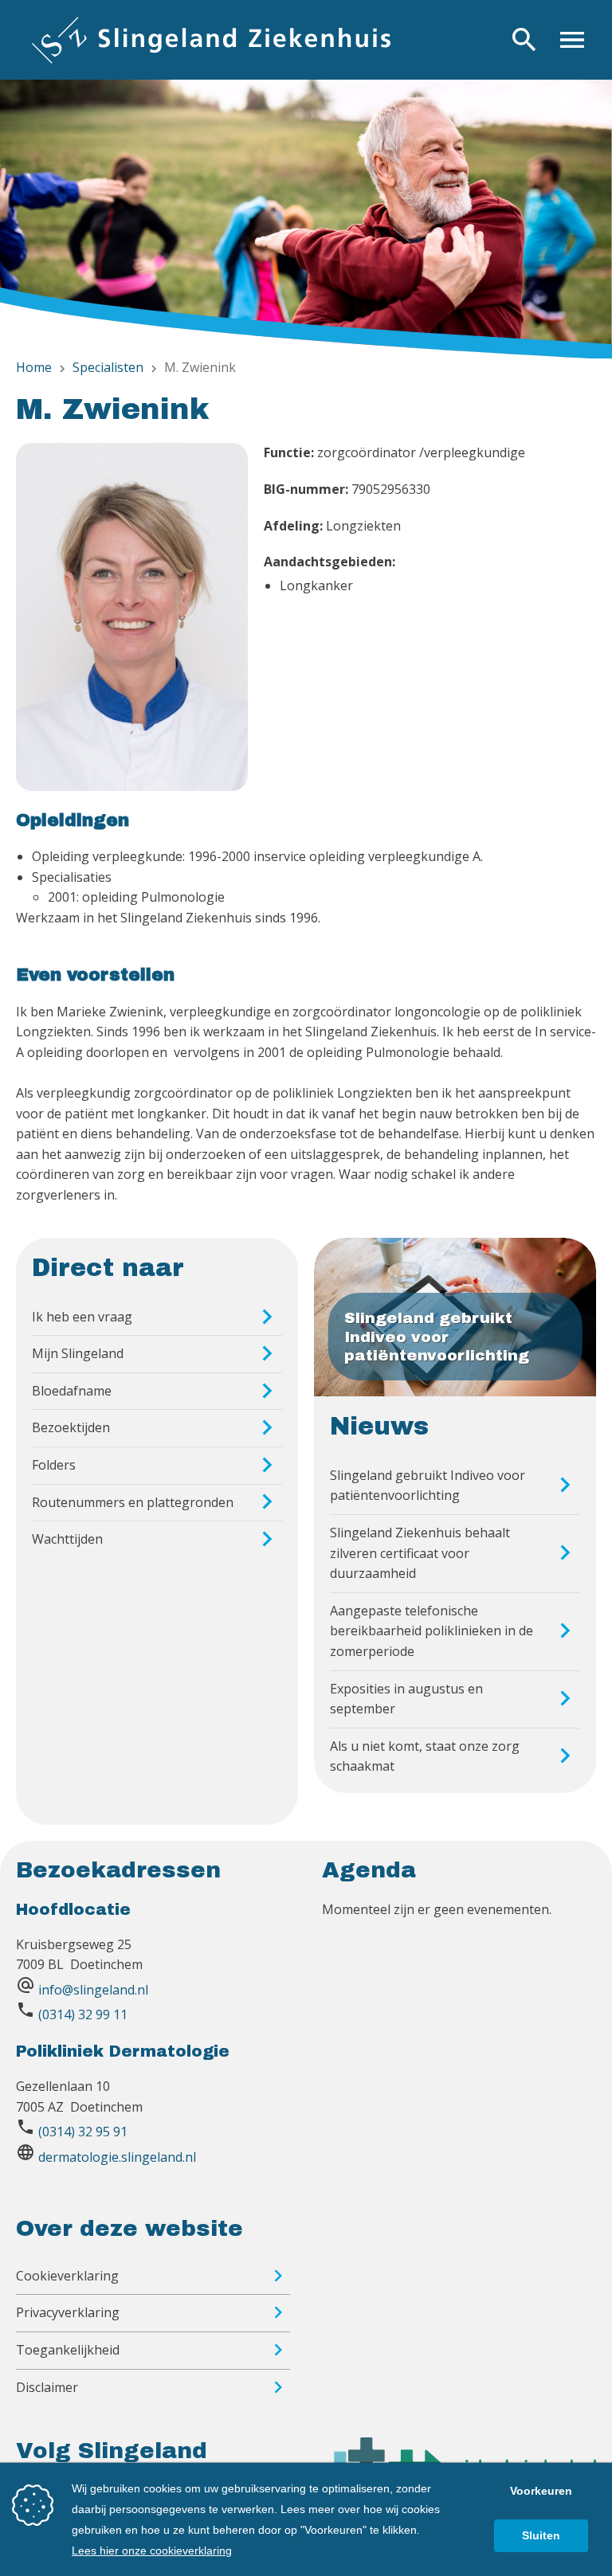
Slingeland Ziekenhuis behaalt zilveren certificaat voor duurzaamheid (420, 1553)
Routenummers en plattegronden (133, 1502)
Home (34, 367)
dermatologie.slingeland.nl (117, 2157)
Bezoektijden (71, 1427)
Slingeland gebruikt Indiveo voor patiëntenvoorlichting (428, 1486)
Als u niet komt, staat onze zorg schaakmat (425, 1756)
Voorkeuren (541, 2491)
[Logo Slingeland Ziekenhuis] (211, 40)
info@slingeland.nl (93, 1990)
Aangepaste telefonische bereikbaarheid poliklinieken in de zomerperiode (432, 1631)
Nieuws (379, 1427)
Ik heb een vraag (82, 1317)
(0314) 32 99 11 (83, 2014)
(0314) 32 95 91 (83, 2132)
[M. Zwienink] (132, 620)
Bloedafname (72, 1391)
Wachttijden (67, 1539)
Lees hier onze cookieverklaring (152, 2551)
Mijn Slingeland (78, 1353)
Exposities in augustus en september (406, 1699)
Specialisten (108, 367)
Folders (54, 1465)
